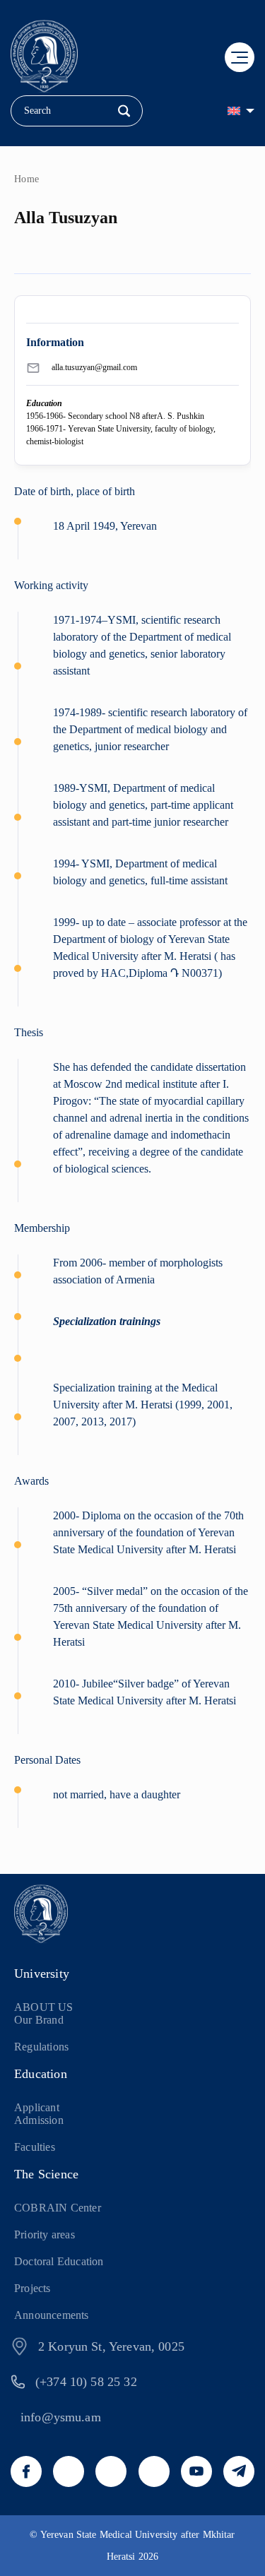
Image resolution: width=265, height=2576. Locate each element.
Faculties (35, 2147)
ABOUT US (44, 2007)
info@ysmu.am (61, 2417)
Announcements (52, 2315)
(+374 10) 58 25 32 (86, 2382)
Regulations (41, 2047)
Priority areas (45, 2234)
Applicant (37, 2107)
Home (27, 179)
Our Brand (39, 2020)
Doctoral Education (59, 2261)
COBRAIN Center (58, 2208)
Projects (33, 2288)
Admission (39, 2120)
